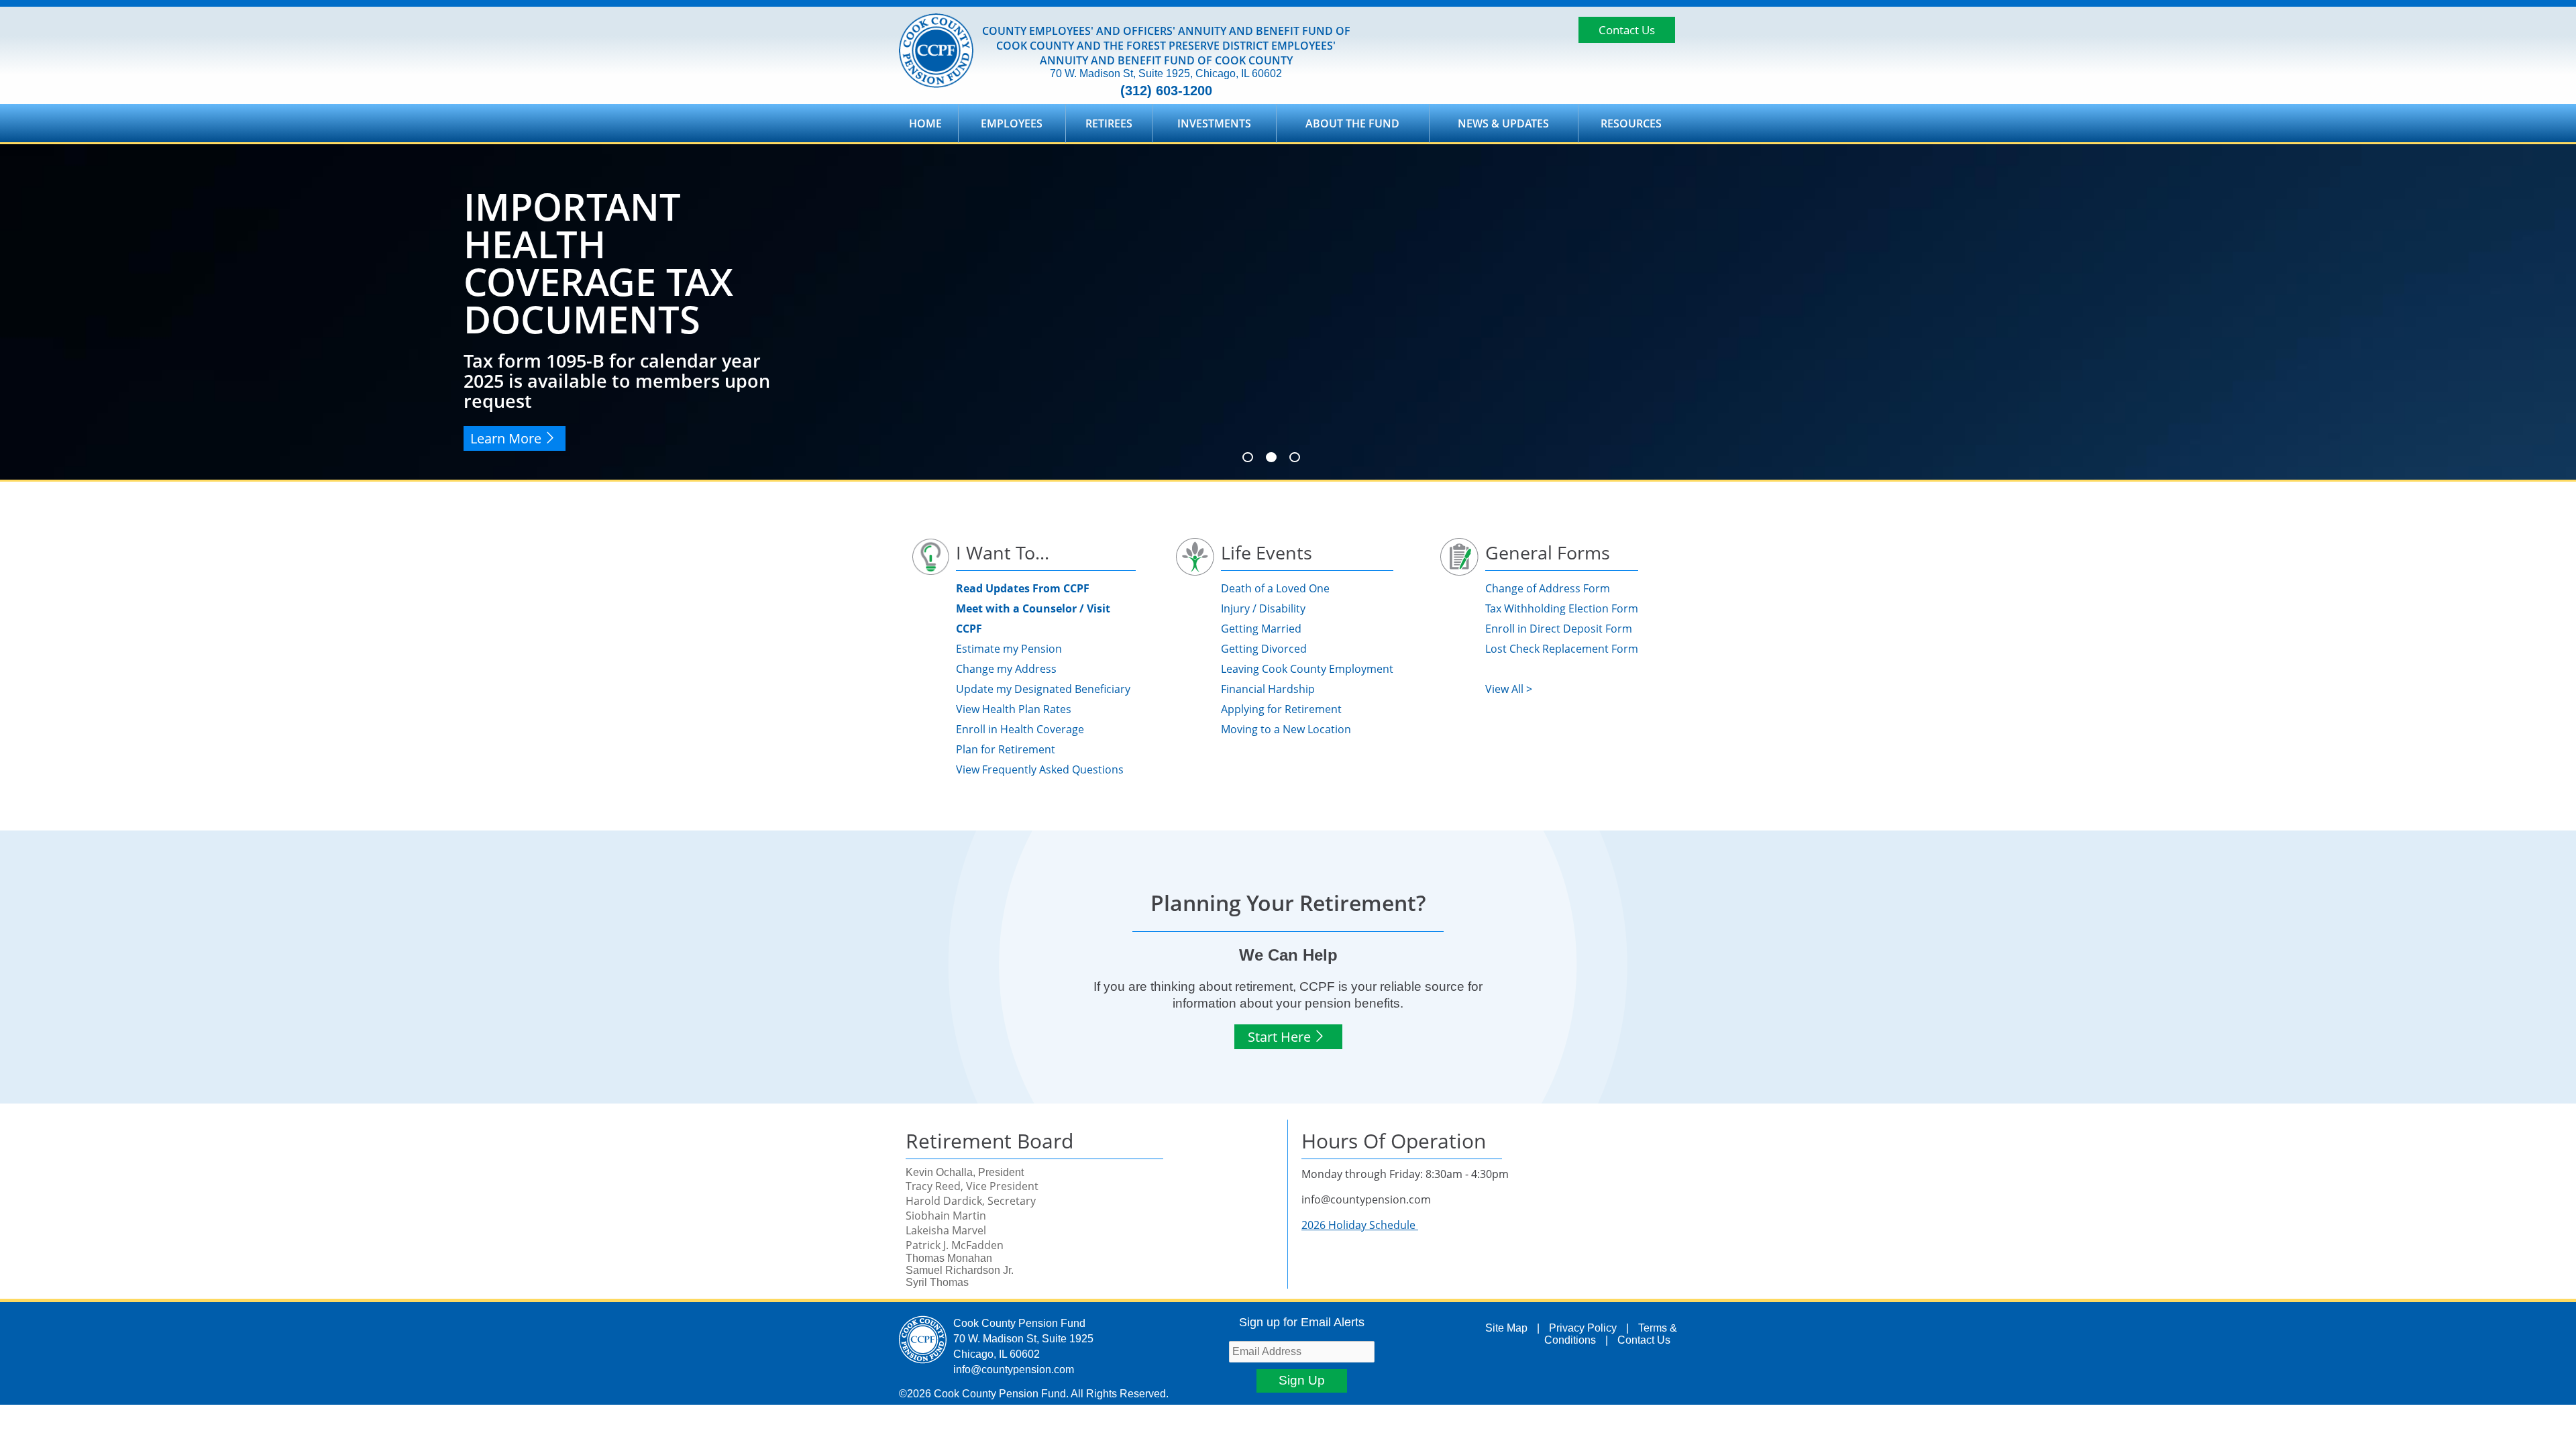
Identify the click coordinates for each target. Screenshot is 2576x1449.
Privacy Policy (1583, 1328)
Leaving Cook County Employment (1307, 669)
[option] (1288, 312)
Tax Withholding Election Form (1562, 608)
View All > (1509, 689)
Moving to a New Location (1286, 729)
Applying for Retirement (1281, 709)
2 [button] (1271, 457)
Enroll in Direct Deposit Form (1559, 629)
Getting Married (1261, 629)
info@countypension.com (1014, 1370)
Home (925, 123)
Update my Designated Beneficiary (1043, 689)
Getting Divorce (1260, 649)
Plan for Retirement (1006, 749)
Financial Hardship (1268, 689)
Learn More (506, 438)
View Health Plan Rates (1014, 709)
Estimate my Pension (1009, 649)
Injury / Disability (1263, 608)
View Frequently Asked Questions (1040, 769)
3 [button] (1295, 457)
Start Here (1279, 1037)
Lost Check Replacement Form (1562, 649)
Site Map (1506, 1328)
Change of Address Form (1548, 588)
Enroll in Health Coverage (1020, 729)
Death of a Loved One (1275, 588)
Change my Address (1006, 669)
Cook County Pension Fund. (1001, 1394)
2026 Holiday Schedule (1360, 1225)
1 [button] (1248, 457)
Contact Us (1627, 30)
